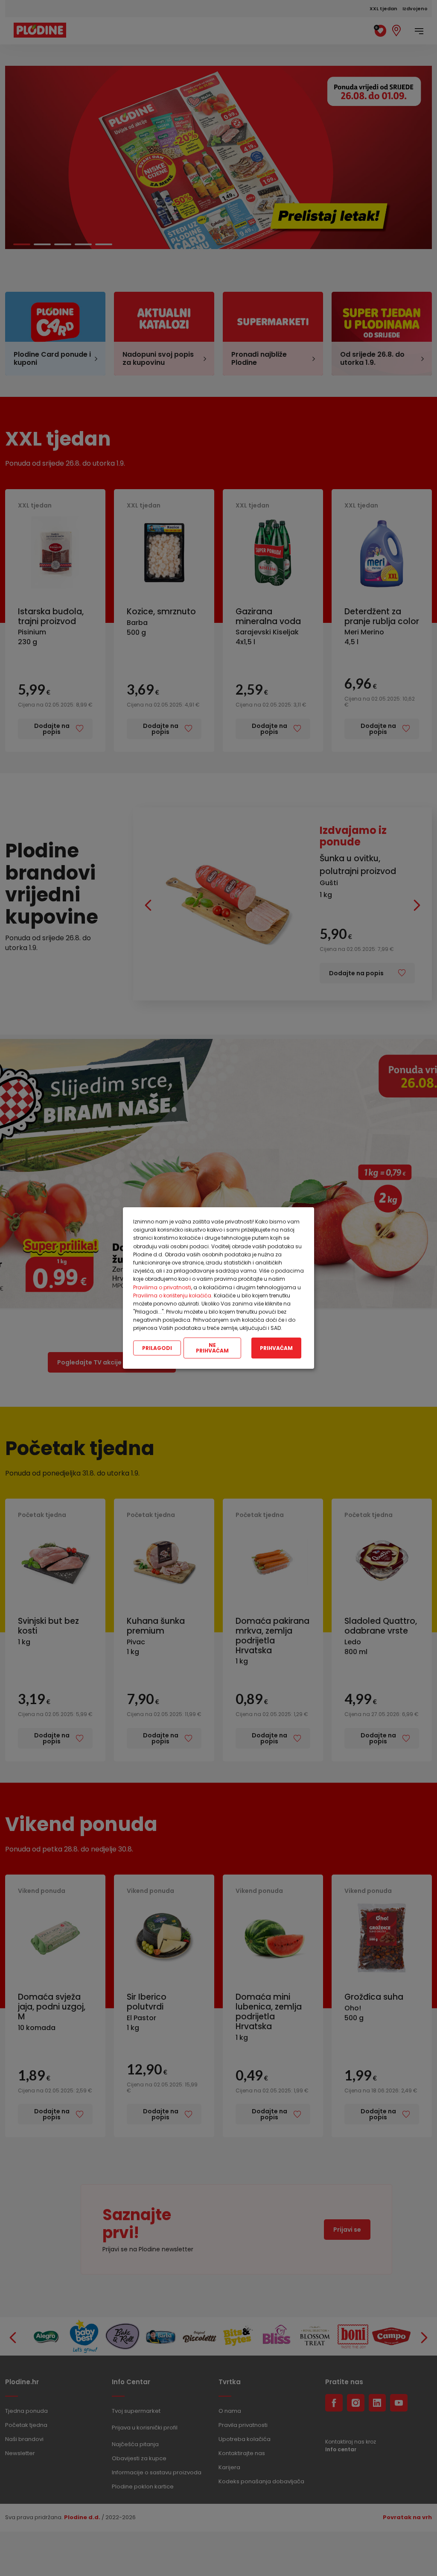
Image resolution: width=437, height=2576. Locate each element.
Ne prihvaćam (212, 1348)
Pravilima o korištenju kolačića (172, 1295)
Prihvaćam (276, 1348)
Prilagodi (157, 1348)
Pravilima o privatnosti (162, 1287)
